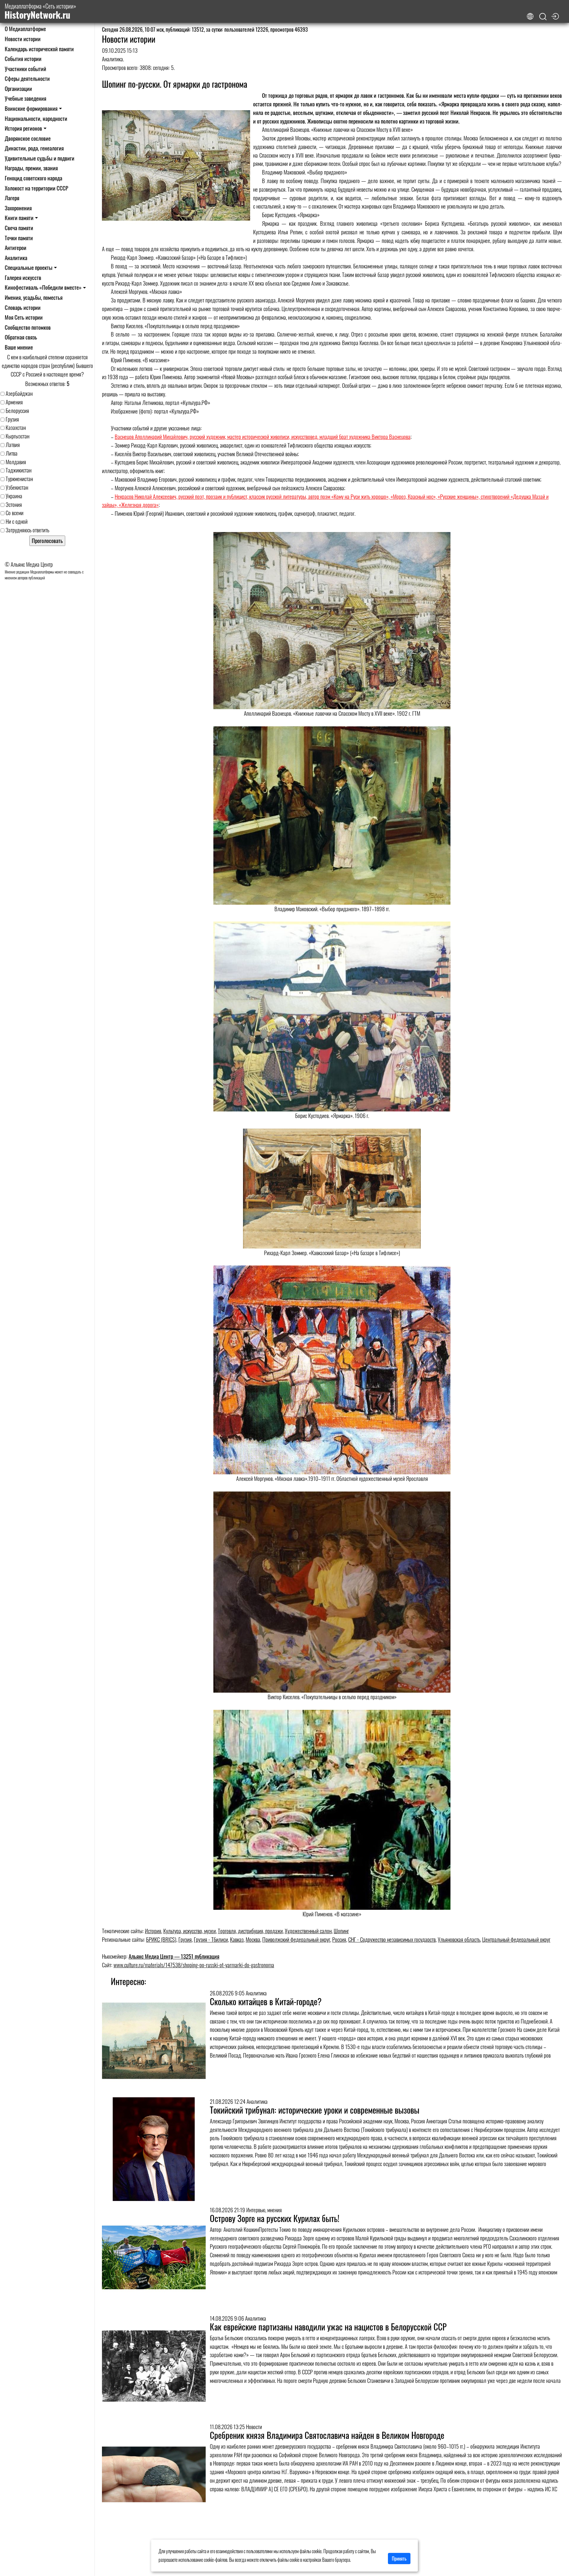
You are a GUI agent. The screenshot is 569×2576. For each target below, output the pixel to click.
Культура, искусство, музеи (190, 1931)
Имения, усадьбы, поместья (34, 297)
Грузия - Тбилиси (211, 1939)
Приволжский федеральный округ (296, 1939)
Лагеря (12, 198)
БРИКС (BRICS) (161, 1939)
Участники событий (25, 69)
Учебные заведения (25, 98)
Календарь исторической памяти (39, 49)
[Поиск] (543, 17)
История (153, 1931)
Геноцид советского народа (33, 178)
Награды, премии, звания (31, 168)
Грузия (185, 1939)
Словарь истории (23, 307)
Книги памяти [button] (19, 218)
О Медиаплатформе (25, 29)
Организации (18, 88)
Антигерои (16, 247)
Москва (253, 1939)
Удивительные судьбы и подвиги (40, 158)
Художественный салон (308, 1931)
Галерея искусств (23, 277)
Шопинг (341, 1931)
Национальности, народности (36, 118)
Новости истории (23, 39)
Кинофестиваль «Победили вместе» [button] (43, 287)
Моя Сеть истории (24, 317)
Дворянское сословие (28, 138)
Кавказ (237, 1939)
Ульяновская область (459, 1939)
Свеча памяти (19, 228)
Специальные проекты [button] (29, 267)
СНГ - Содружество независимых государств (392, 1939)
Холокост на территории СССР (36, 188)
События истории (23, 59)
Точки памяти (19, 238)
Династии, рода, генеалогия (34, 148)
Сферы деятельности (27, 78)
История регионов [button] (23, 128)
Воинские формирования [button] (31, 108)
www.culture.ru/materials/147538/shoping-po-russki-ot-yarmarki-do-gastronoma (194, 1965)
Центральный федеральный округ (516, 1939)
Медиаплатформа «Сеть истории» (40, 11)
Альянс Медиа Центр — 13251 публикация (174, 1956)
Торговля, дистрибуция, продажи (250, 1931)
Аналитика (16, 258)
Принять (399, 2559)
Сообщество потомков (28, 327)
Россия (339, 1939)
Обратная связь (21, 337)
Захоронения (18, 208)
